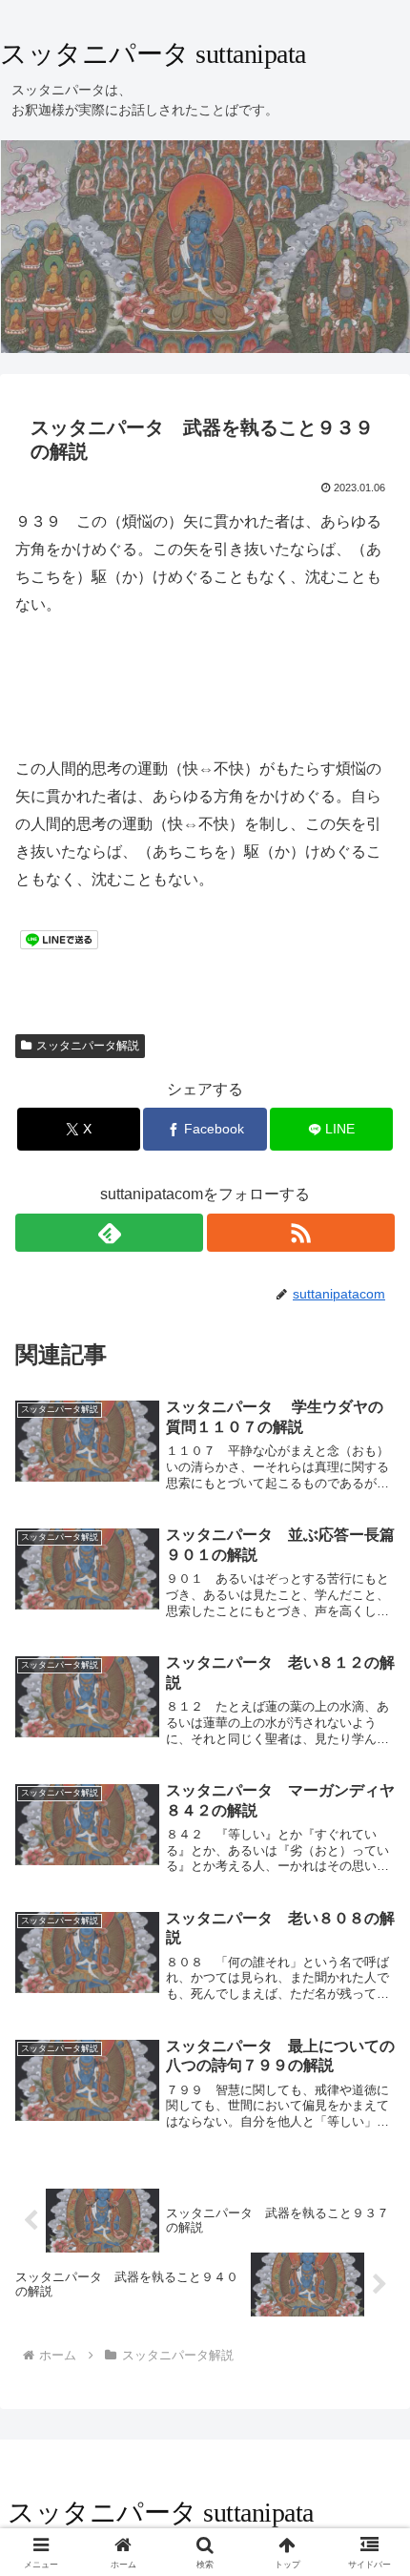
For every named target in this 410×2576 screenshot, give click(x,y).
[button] (370, 2353)
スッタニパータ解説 (88, 1046)
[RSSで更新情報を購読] (301, 1233)
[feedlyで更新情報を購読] (109, 1233)
